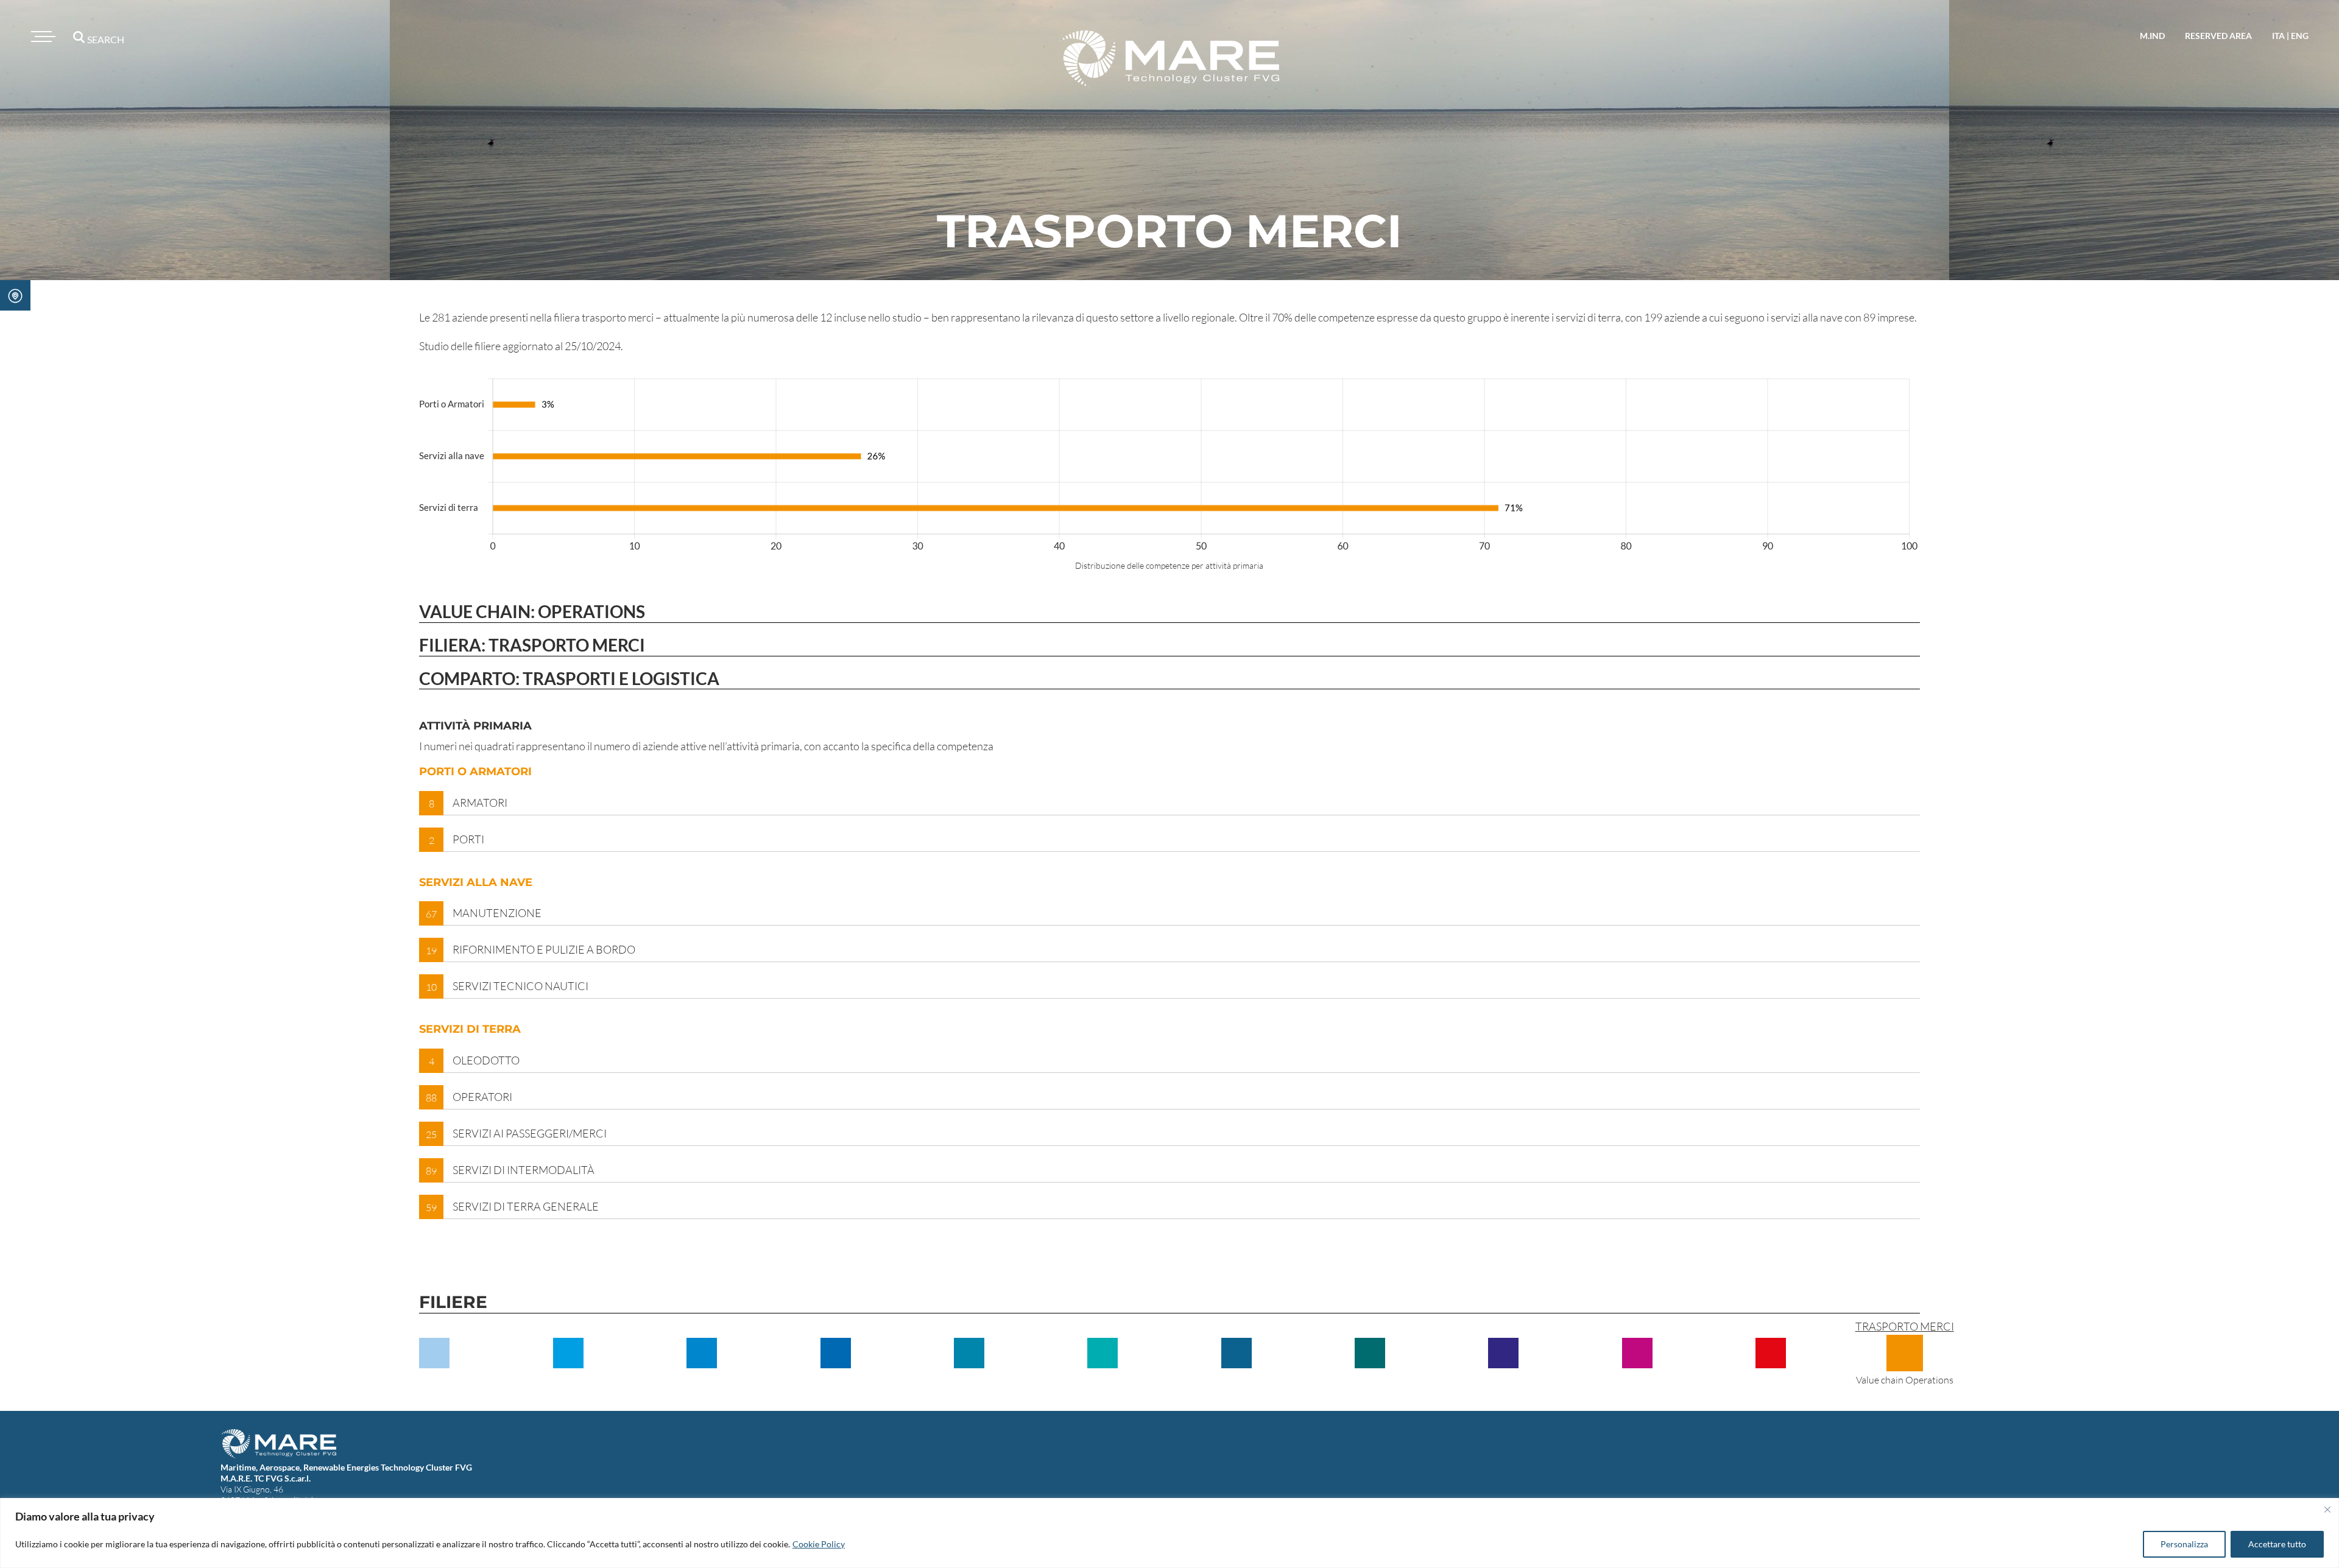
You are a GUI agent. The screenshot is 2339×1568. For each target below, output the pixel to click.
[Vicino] (2327, 1510)
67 (431, 914)
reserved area (2218, 36)
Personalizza (2184, 1544)
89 (431, 1171)
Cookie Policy (819, 1544)
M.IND (2152, 36)
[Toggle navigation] (41, 37)
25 (431, 1134)
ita (2278, 36)
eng (2300, 36)
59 (431, 1208)
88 (431, 1098)
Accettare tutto (2277, 1544)
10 (431, 987)
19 (431, 951)
